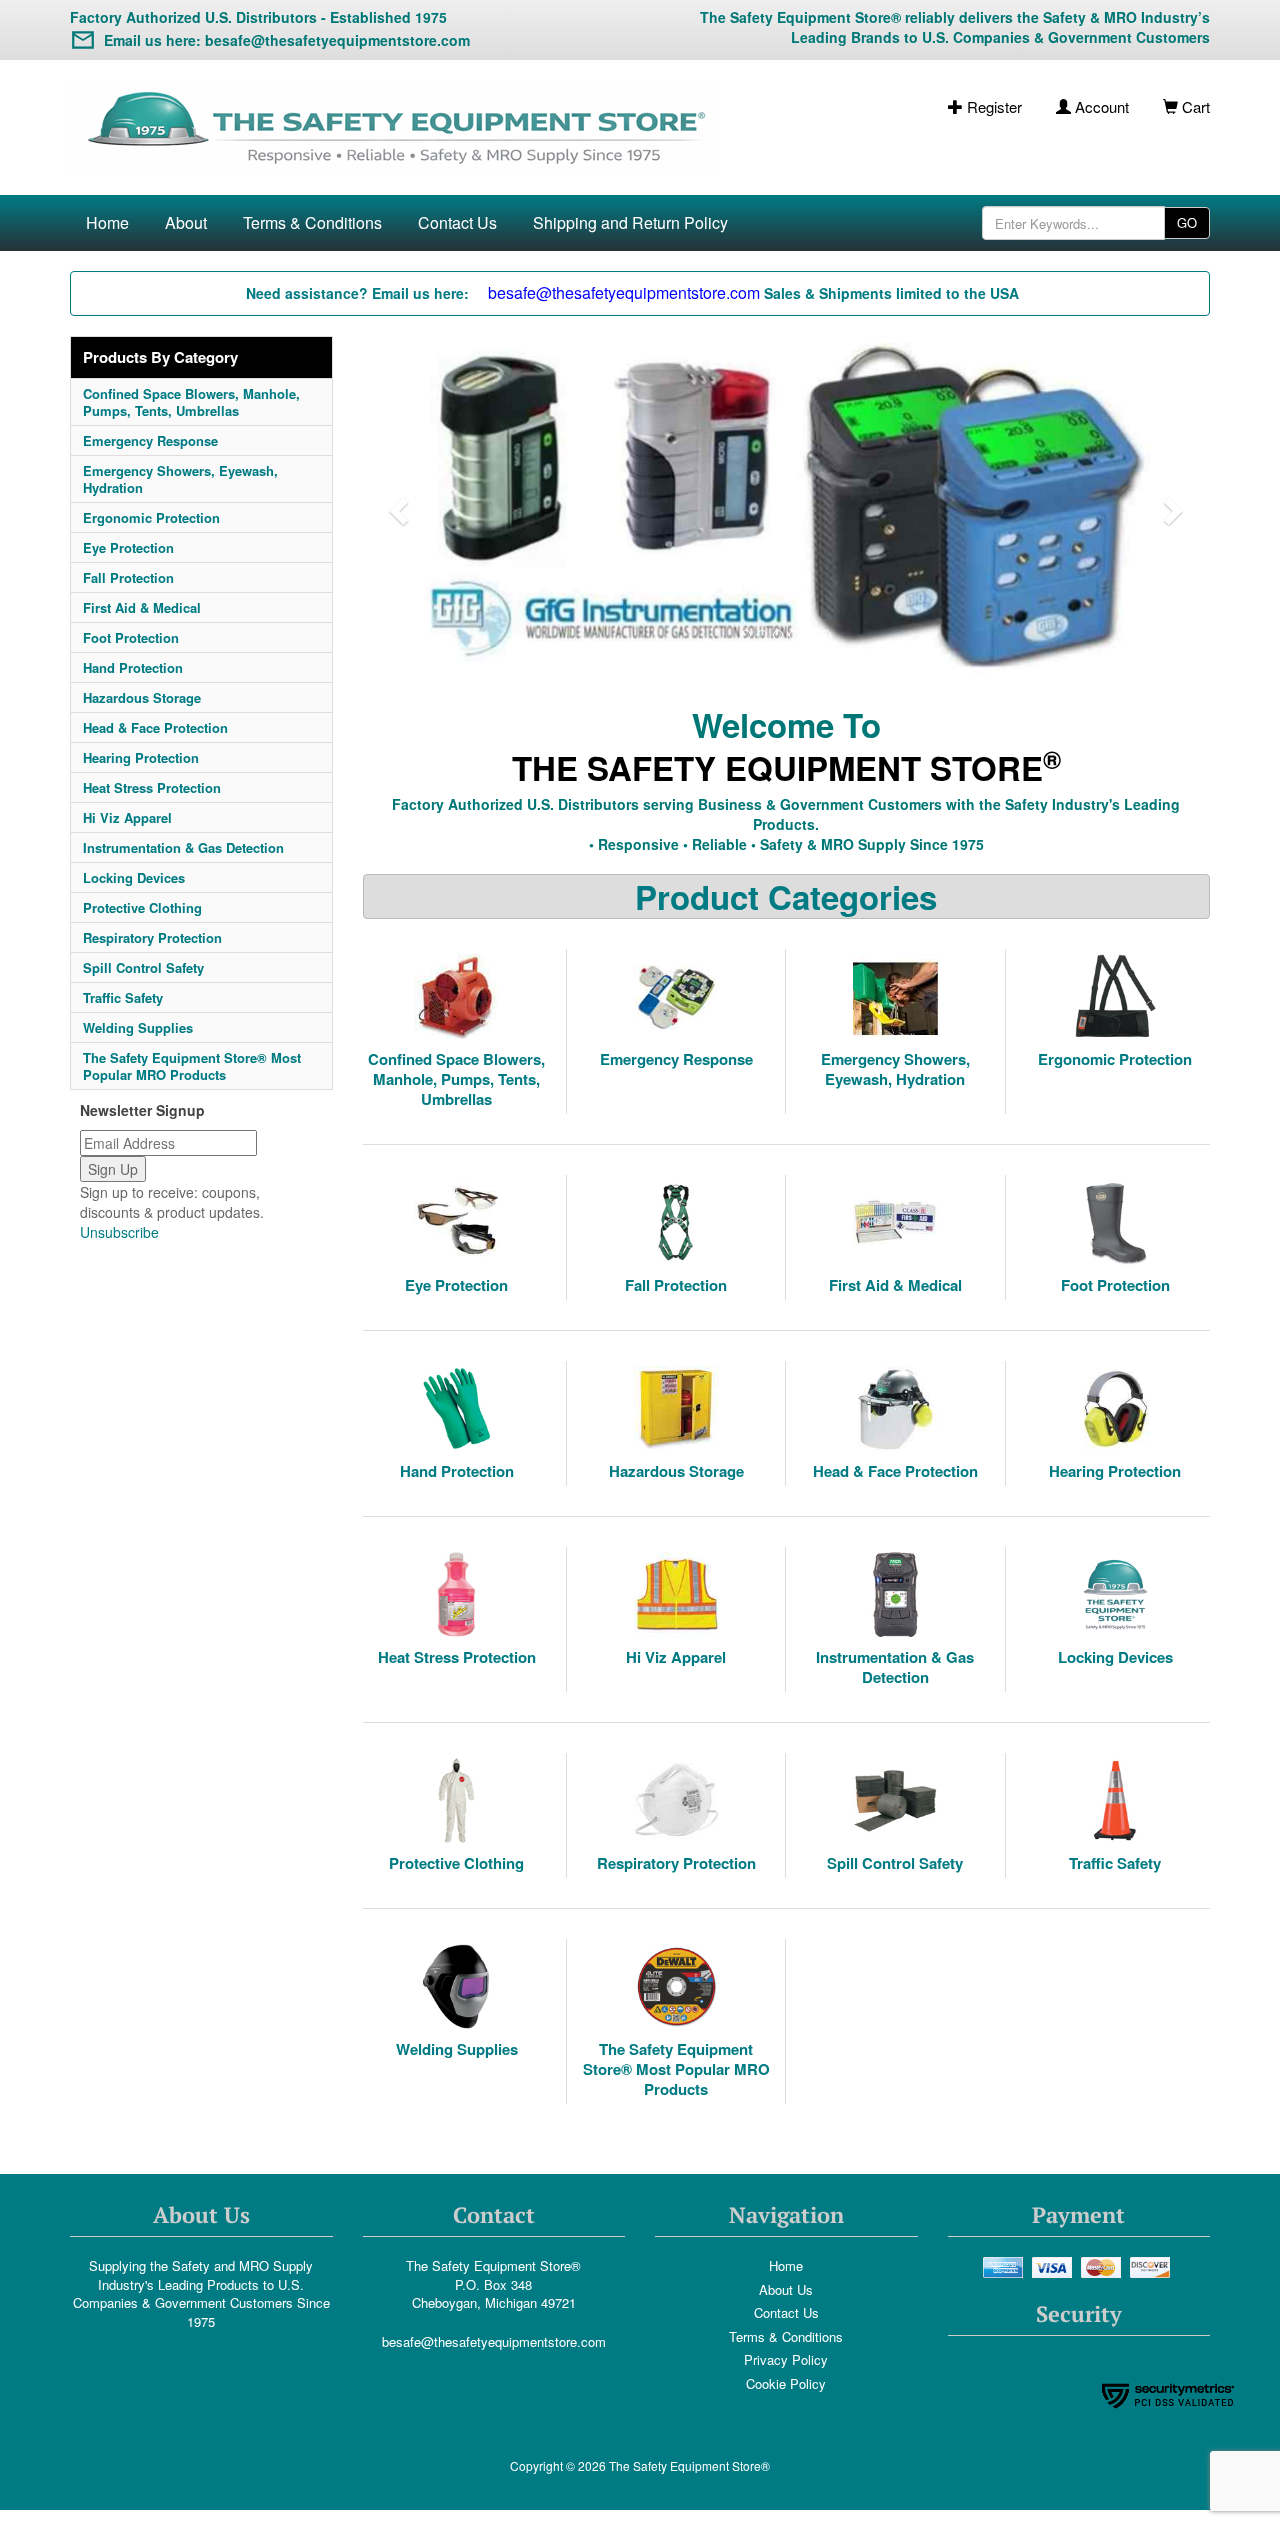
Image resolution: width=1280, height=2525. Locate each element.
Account (1100, 106)
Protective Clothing (142, 907)
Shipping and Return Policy (630, 222)
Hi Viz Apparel (127, 817)
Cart (1194, 106)
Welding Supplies (138, 1027)
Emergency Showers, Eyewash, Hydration (180, 479)
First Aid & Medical (142, 607)
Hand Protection (133, 667)
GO (1187, 222)
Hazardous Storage (142, 697)
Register (992, 106)
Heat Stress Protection (152, 787)
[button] (397, 505)
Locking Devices (134, 877)
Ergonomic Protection (151, 517)
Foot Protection (131, 637)
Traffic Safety (123, 997)
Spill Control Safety (143, 967)
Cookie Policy (786, 2383)
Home (107, 222)
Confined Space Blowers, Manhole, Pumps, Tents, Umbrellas (191, 402)
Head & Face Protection (155, 727)
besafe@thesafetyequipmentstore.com (494, 2341)
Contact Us (457, 222)
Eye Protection (128, 547)
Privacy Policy (786, 2359)
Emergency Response (150, 440)
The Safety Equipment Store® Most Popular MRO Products (192, 1066)
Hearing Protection (141, 757)
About (186, 222)
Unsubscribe (119, 1232)
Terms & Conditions (312, 222)
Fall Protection (128, 577)
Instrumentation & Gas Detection (183, 847)
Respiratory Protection (152, 937)
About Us (786, 2289)
